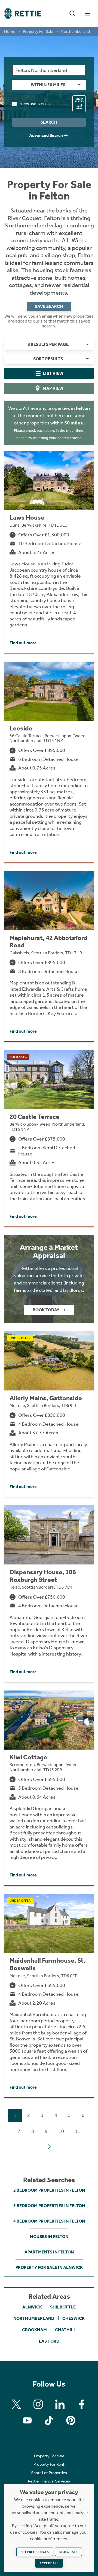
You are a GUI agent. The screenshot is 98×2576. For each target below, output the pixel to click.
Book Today (46, 1310)
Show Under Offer (35, 104)
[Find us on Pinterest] (71, 2420)
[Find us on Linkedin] (60, 2404)
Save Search (49, 306)
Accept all (49, 2563)
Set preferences (35, 2552)
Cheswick (73, 2318)
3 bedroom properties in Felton (49, 2206)
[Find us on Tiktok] (49, 2420)
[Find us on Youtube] (27, 2420)
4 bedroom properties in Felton (49, 2221)
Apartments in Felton (49, 2252)
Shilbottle (63, 2307)
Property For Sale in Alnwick (49, 2267)
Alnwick (32, 2307)
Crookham (34, 2330)
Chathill (65, 2330)
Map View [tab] (53, 388)
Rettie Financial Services (49, 2481)
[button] (72, 14)
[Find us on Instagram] (38, 2404)
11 (78, 2131)
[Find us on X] (16, 2404)
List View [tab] (53, 373)
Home (10, 31)
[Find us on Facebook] (82, 2404)
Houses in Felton (49, 2237)
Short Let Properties (49, 2473)
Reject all (68, 2552)
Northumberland (75, 31)
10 (61, 2131)
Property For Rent (49, 2464)
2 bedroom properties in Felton (49, 2190)
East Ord (49, 2341)
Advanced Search (46, 135)
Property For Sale (38, 31)
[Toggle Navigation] (88, 14)
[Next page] (49, 2147)
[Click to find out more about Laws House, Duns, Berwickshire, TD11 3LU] (49, 552)
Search (49, 122)
